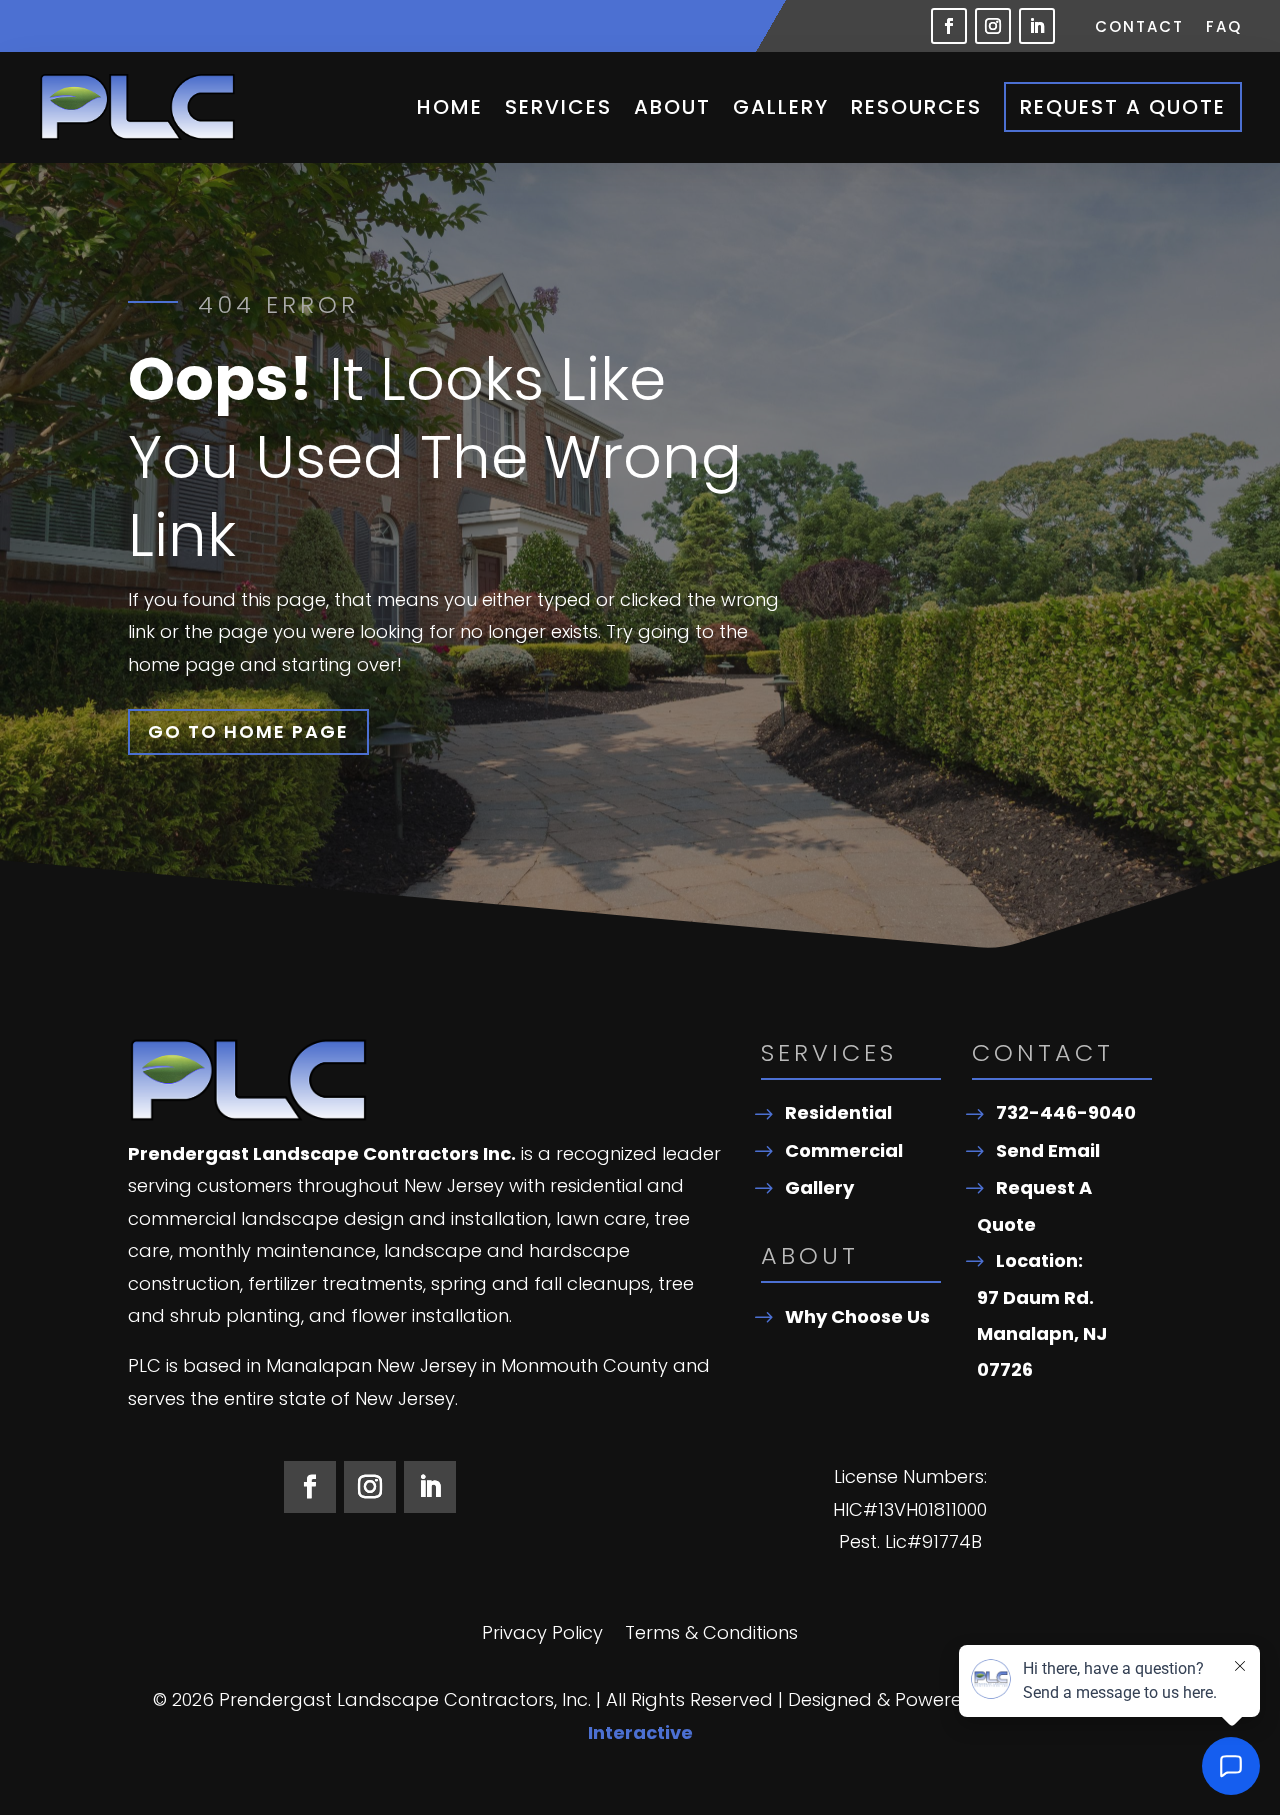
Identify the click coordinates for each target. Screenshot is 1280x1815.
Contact (1139, 28)
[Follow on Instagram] (993, 26)
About (672, 107)
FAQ (1224, 28)
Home (450, 107)
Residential (838, 1112)
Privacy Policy (542, 1635)
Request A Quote (1123, 107)
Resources (916, 107)
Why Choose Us (857, 1316)
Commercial (844, 1150)
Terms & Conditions (711, 1635)
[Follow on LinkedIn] (1037, 26)
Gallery (781, 107)
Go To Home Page (248, 731)
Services (558, 107)
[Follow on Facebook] (949, 26)
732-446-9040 (1066, 1112)
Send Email (1048, 1150)
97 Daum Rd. (1035, 1297)
